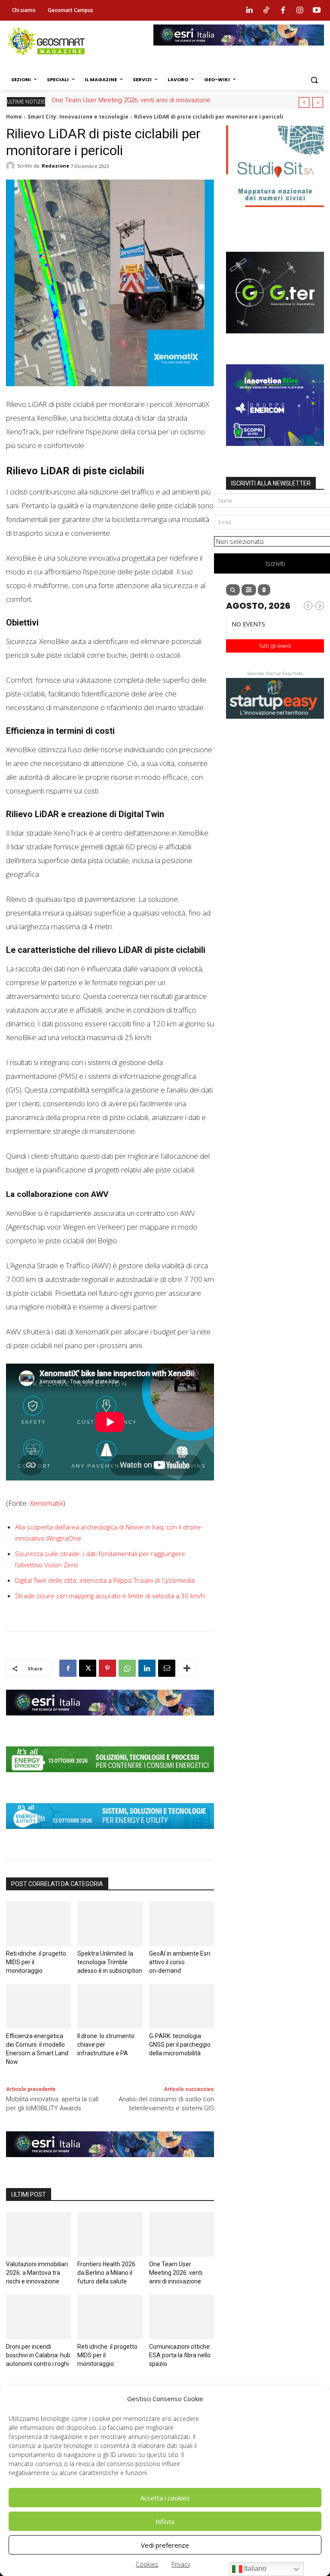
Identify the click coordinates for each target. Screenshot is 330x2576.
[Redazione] (12, 166)
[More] (187, 1668)
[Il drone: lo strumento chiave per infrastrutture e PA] (110, 2006)
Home (14, 117)
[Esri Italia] (239, 52)
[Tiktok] (266, 10)
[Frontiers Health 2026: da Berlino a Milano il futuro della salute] (110, 2234)
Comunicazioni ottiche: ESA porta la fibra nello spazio (180, 2355)
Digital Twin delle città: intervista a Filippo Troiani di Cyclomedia (105, 1580)
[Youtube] (317, 10)
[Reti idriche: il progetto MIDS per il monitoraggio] (38, 1924)
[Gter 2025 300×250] (275, 340)
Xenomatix (46, 1503)
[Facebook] (283, 10)
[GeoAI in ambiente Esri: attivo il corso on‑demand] (182, 1924)
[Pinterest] (107, 1668)
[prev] (304, 102)
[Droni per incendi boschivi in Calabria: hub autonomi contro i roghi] (38, 2317)
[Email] (167, 1668)
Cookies (147, 2564)
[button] (314, 80)
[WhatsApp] (127, 1668)
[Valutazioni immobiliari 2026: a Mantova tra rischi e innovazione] (38, 2234)
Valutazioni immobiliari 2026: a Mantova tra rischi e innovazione (37, 2273)
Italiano (254, 2568)
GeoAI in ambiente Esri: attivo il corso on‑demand (180, 1962)
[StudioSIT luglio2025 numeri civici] (275, 214)
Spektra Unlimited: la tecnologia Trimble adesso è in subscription (110, 1962)
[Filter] (249, 590)
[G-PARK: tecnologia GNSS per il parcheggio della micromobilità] (182, 2006)
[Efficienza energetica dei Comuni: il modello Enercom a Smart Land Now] (38, 2006)
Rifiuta (165, 2521)
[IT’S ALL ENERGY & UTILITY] (110, 1835)
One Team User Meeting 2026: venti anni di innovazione (131, 100)
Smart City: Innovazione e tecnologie (78, 117)
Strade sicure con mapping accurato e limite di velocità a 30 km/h (110, 1596)
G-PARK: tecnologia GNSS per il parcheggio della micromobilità (180, 2045)
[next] (318, 102)
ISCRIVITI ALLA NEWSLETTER (271, 483)
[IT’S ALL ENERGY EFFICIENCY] (110, 1779)
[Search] (233, 590)
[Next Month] (320, 606)
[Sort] (264, 590)
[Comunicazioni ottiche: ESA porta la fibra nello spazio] (182, 2317)
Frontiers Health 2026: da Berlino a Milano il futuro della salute (107, 2273)
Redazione (55, 166)
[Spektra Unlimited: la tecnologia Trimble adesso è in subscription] (110, 1924)
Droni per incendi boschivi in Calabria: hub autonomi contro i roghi (38, 2355)
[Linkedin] (249, 10)
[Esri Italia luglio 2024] (110, 1722)
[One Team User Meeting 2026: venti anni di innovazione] (182, 2234)
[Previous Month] (308, 606)
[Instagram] (300, 10)
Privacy (181, 2564)
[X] (88, 1668)
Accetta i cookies (165, 2498)
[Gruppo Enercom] (275, 452)
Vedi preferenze (165, 2545)
